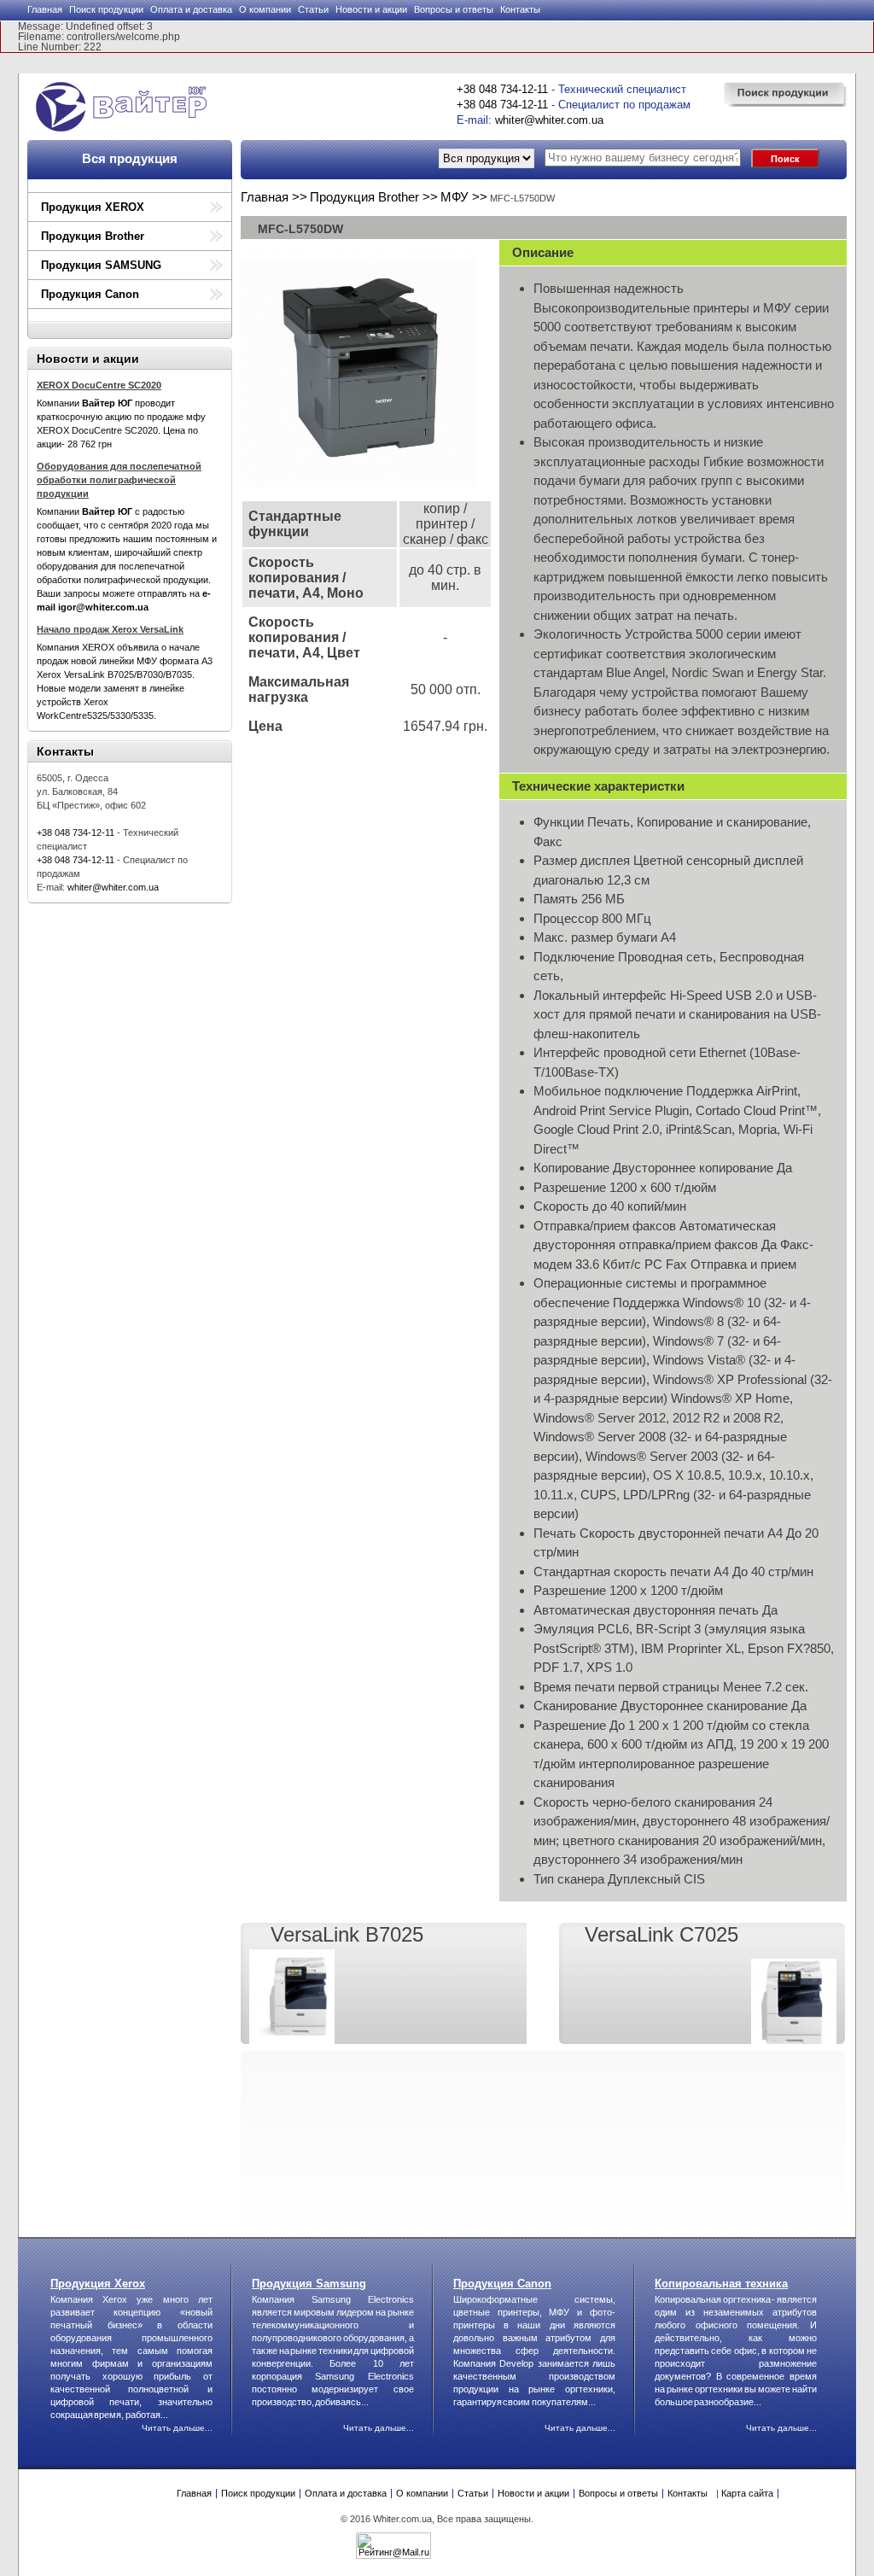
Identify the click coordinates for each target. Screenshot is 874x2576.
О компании (265, 9)
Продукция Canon (90, 294)
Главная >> (274, 197)
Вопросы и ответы (454, 9)
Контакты (520, 9)
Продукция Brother (93, 236)
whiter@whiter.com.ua (549, 120)
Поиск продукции (106, 9)
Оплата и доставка (191, 9)
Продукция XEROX (93, 207)
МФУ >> (464, 197)
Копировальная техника (721, 2284)
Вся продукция (130, 158)
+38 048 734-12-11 (502, 89)
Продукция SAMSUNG (101, 265)
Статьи (313, 9)
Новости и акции (371, 9)
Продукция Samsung (309, 2284)
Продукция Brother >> (374, 197)
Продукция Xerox (98, 2284)
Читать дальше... (177, 2428)
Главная (45, 9)
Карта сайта (747, 2493)
